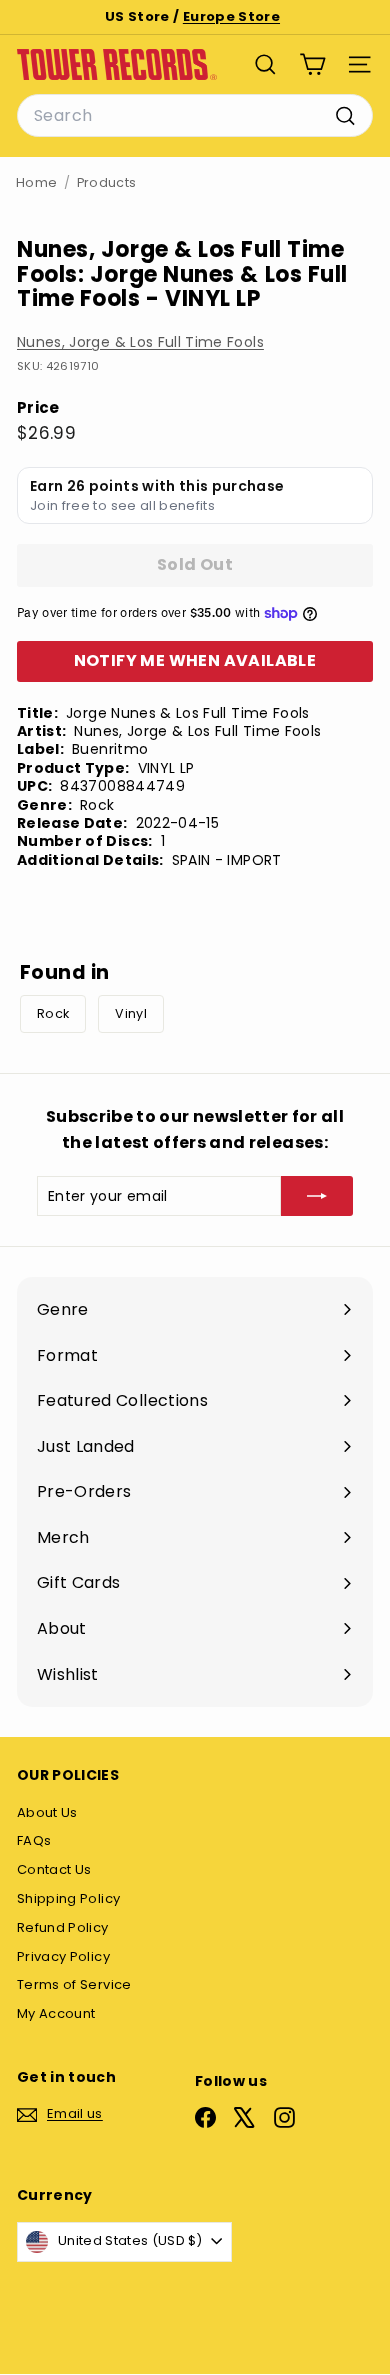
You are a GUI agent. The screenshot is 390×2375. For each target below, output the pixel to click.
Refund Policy (63, 1927)
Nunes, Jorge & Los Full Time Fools (140, 342)
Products (107, 182)
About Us (47, 1812)
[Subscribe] (317, 1196)
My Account (56, 2013)
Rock (53, 1013)
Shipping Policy (68, 1898)
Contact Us (54, 1869)
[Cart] (312, 64)
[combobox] (195, 116)
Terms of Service (74, 1984)
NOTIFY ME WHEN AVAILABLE (195, 660)
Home (36, 182)
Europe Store (231, 16)
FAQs (34, 1840)
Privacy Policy (63, 1956)
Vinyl (131, 1013)
